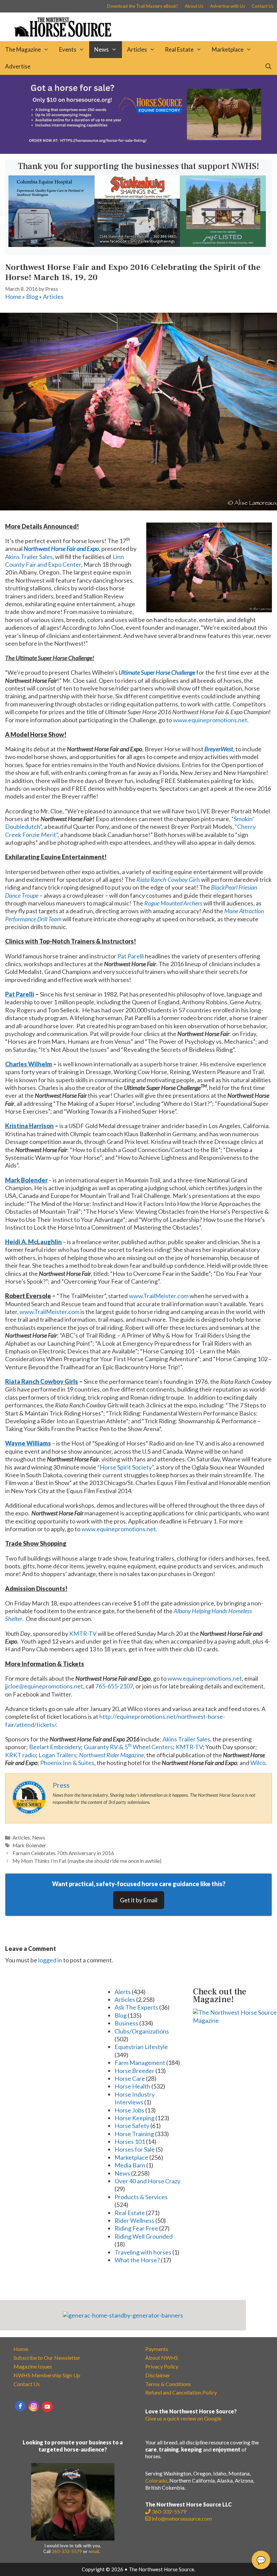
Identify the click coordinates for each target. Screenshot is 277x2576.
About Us (194, 6)
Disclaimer (158, 2375)
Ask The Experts (136, 2007)
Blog (32, 297)
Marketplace (228, 49)
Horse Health (132, 2086)
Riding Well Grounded (144, 2236)
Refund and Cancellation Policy (181, 2392)
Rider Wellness (134, 2220)
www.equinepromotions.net (210, 720)
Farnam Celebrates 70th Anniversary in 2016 (63, 1853)
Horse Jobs (129, 2110)
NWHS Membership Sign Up (47, 2375)
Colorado (156, 2480)
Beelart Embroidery (55, 1747)
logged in (50, 1960)
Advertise (18, 66)
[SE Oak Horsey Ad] (223, 245)
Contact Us (263, 6)
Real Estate (179, 49)
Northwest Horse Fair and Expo (61, 549)
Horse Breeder (134, 2071)
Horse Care (130, 2078)
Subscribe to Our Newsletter (47, 2358)
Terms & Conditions (168, 2384)
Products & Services (141, 2197)
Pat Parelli (131, 956)
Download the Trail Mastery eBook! (143, 6)
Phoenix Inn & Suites (67, 1763)
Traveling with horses (143, 2252)
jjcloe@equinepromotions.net (44, 1686)
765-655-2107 (114, 1686)
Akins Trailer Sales (29, 557)
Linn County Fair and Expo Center (65, 561)
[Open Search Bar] (268, 66)
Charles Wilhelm (29, 1064)
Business (126, 2023)
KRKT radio (20, 1755)
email (94, 2551)
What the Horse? (137, 2260)
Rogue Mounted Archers (173, 903)
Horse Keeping (134, 2118)
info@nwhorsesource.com (182, 2518)
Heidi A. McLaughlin (33, 1242)
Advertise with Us (228, 6)
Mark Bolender (26, 1180)
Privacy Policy (162, 2366)
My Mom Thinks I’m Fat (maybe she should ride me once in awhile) (87, 1861)
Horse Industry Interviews (135, 2098)
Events (68, 49)
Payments (157, 2349)
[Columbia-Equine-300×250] (51, 245)
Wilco (258, 1763)
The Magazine (23, 49)
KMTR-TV (83, 1633)
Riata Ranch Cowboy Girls (42, 1381)
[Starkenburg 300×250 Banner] (137, 245)
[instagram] (34, 2406)
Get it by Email (139, 1900)
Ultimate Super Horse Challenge (157, 672)
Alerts (123, 1992)
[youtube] (47, 2407)
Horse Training (134, 2134)
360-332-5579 (67, 2551)
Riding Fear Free (136, 2228)
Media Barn (130, 2165)
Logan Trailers (57, 1755)
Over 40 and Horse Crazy (147, 2181)
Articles (137, 49)
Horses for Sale (135, 2149)
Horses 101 (130, 2141)
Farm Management (140, 2063)
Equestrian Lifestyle (141, 2047)
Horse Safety (132, 2126)
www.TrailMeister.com (159, 1296)
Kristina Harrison (29, 1126)
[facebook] (20, 2406)
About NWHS (162, 2358)
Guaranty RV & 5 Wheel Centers (128, 1747)
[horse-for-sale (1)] (138, 151)
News (102, 49)
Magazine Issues (33, 2366)
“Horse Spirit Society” (125, 1467)
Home (13, 297)
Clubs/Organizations (142, 2031)
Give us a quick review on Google (183, 2418)
